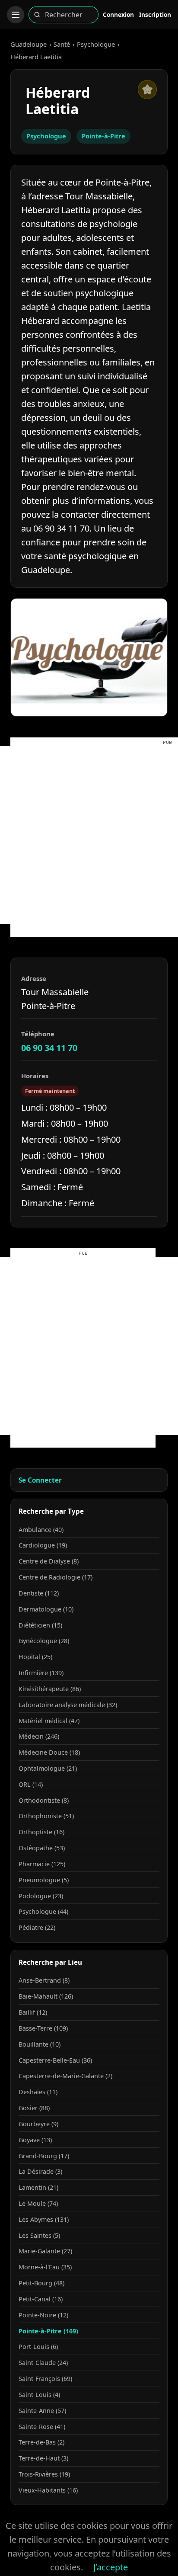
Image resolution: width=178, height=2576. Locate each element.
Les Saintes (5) (39, 2235)
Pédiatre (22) (37, 1927)
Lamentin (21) (38, 2187)
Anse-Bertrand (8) (44, 1980)
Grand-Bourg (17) (44, 2156)
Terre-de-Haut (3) (43, 2458)
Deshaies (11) (38, 2092)
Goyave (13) (35, 2140)
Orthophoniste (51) (46, 1816)
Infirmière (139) (41, 1673)
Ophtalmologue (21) (48, 1768)
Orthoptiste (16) (41, 1832)
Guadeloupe (29, 44)
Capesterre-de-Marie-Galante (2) (65, 2076)
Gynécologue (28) (44, 1641)
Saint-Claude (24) (43, 2363)
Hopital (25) (35, 1657)
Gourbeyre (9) (38, 2124)
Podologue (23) (41, 1896)
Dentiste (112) (39, 1593)
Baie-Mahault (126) (46, 1996)
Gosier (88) (34, 2108)
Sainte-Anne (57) (42, 2411)
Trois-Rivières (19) (44, 2474)
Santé (62, 44)
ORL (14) (31, 1784)
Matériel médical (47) (49, 1721)
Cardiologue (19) (43, 1545)
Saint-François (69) (45, 2379)
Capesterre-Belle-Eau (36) (55, 2060)
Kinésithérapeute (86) (50, 1689)
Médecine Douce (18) (49, 1752)
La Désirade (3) (40, 2171)
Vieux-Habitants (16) (48, 2490)
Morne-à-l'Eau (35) (45, 2267)
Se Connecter (40, 1480)
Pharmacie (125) (42, 1864)
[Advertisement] (89, 835)
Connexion (118, 14)
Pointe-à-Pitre (103, 136)
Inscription (155, 14)
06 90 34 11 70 (49, 1048)
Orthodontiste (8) (44, 1800)
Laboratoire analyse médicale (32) (68, 1705)
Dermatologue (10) (46, 1609)
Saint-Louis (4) (39, 2395)
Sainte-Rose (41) (42, 2427)
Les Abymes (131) (44, 2219)
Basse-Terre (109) (43, 2028)
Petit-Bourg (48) (41, 2283)
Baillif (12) (33, 2012)
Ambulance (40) (41, 1530)
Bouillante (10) (40, 2044)
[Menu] (16, 15)
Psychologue (96, 44)
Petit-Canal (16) (41, 2299)
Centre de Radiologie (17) (56, 1577)
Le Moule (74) (38, 2203)
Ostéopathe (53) (42, 1848)
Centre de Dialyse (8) (49, 1561)
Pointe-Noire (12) (43, 2315)
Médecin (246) (39, 1736)
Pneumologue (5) (44, 1880)
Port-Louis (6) (38, 2347)
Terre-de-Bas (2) (41, 2442)
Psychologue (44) (43, 1911)
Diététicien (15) (40, 1625)
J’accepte (111, 2567)
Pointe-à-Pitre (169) (48, 2331)
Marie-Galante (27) (45, 2251)
